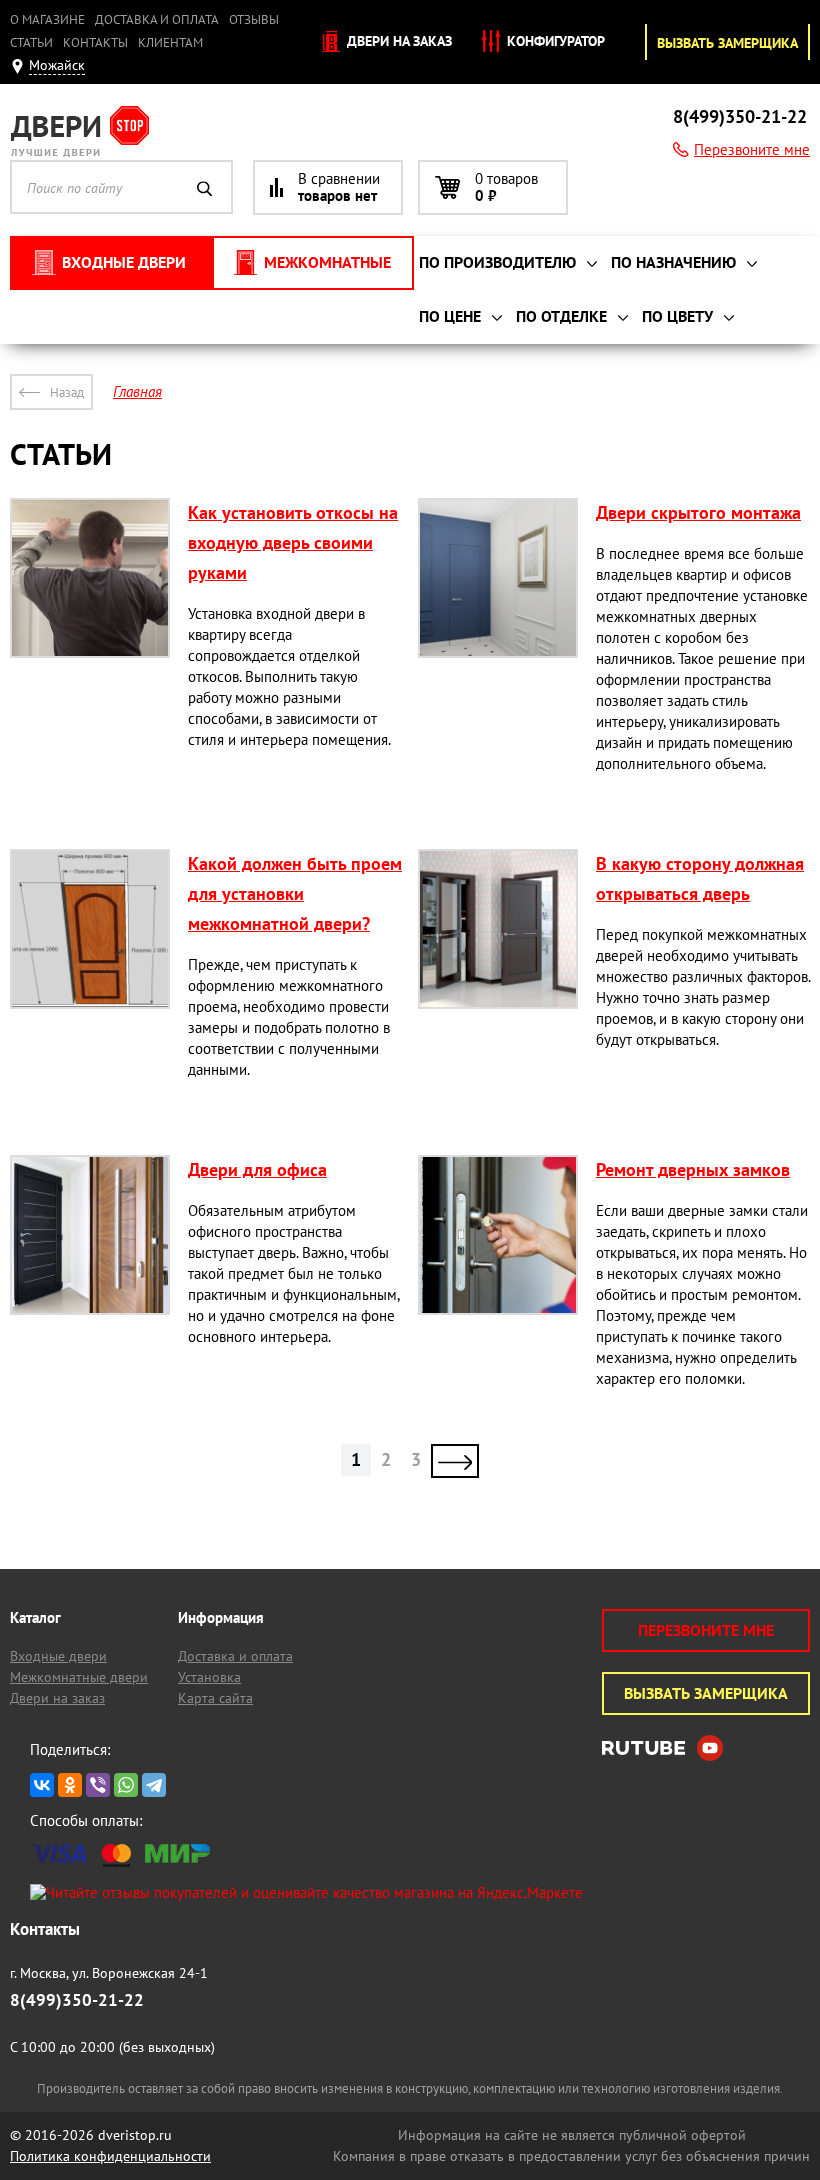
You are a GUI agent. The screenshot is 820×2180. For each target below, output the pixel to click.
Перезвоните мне (752, 149)
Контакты (95, 42)
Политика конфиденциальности (110, 2156)
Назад (67, 392)
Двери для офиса (257, 1169)
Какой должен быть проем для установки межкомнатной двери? (295, 893)
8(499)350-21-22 (740, 116)
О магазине (47, 19)
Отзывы (254, 19)
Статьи (31, 42)
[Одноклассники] (70, 1785)
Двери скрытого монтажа (698, 512)
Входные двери (58, 1656)
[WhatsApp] (126, 1785)
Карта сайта (215, 1698)
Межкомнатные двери (79, 1677)
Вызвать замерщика (727, 43)
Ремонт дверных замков (693, 1169)
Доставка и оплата (157, 19)
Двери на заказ (397, 41)
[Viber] (98, 1785)
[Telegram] (154, 1785)
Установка (209, 1677)
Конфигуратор (554, 41)
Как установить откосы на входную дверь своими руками (293, 542)
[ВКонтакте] (42, 1785)
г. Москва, (109, 1973)
